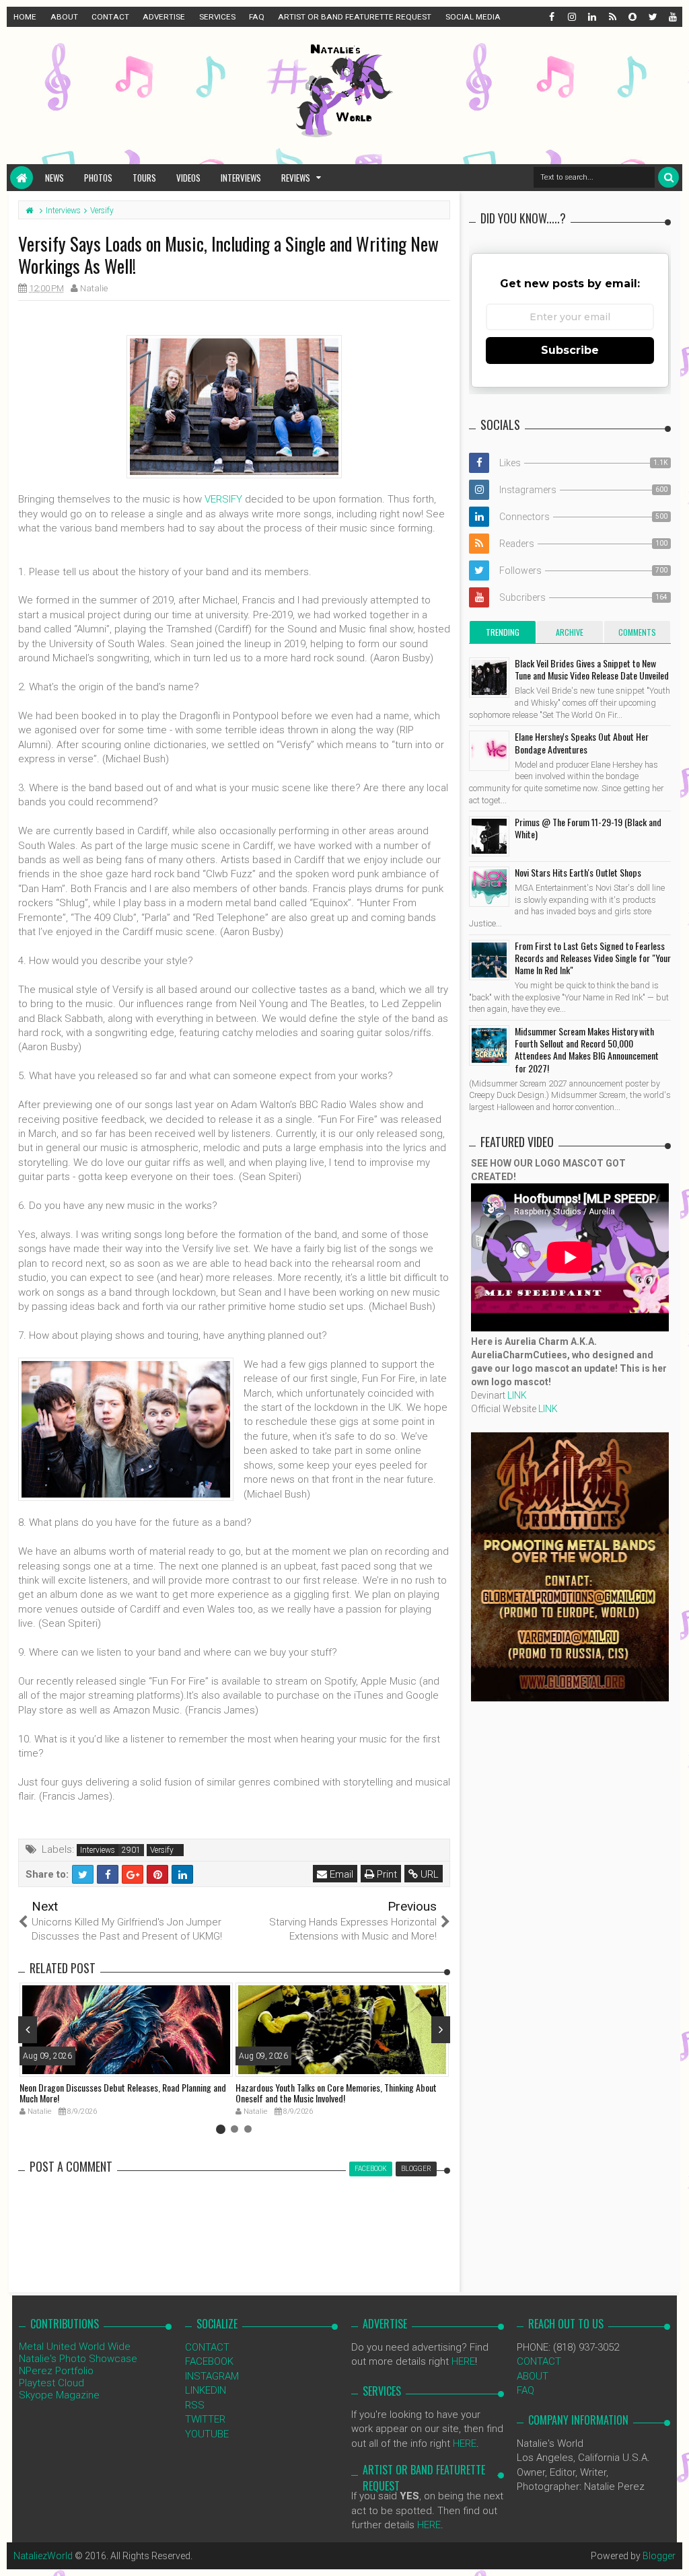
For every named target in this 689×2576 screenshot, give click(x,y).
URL (428, 1874)
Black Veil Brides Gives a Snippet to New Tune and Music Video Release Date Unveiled (592, 669)
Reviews (296, 178)
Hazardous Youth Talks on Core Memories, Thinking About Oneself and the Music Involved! (336, 2093)
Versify (162, 1850)
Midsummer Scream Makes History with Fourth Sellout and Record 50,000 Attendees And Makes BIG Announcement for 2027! (587, 1050)
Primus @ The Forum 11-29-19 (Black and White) (588, 828)
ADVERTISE (164, 17)
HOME (25, 17)
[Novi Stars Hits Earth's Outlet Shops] (489, 887)
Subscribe (570, 350)
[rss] (612, 17)
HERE (463, 2361)
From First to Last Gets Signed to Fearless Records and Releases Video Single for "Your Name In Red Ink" (593, 958)
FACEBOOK (209, 2361)
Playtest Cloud (51, 2383)
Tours (144, 178)
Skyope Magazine (59, 2395)
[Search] (668, 177)
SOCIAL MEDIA (473, 17)
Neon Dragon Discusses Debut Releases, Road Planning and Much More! (123, 2093)
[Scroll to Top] (672, 2552)
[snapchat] (632, 17)
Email (340, 1874)
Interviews (241, 178)
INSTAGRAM (212, 2376)
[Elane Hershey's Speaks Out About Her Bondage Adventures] (489, 751)
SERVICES (217, 17)
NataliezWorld (43, 2556)
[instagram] (571, 17)
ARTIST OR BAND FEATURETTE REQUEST (355, 17)
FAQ (257, 17)
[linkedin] (591, 17)
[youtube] (672, 17)
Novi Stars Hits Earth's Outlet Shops (578, 872)
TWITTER (205, 2419)
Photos (98, 178)
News (55, 178)
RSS (195, 2405)
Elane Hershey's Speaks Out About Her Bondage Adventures (582, 742)
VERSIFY (223, 499)
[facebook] (551, 17)
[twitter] (652, 17)
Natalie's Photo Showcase (78, 2359)
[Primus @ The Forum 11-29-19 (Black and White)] (489, 836)
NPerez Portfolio (56, 2371)
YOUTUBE (207, 2434)
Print (386, 1874)
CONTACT (110, 17)
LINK (517, 1395)
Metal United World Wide (75, 2347)
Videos (188, 178)
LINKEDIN (206, 2390)
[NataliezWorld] (22, 178)
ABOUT (64, 17)
